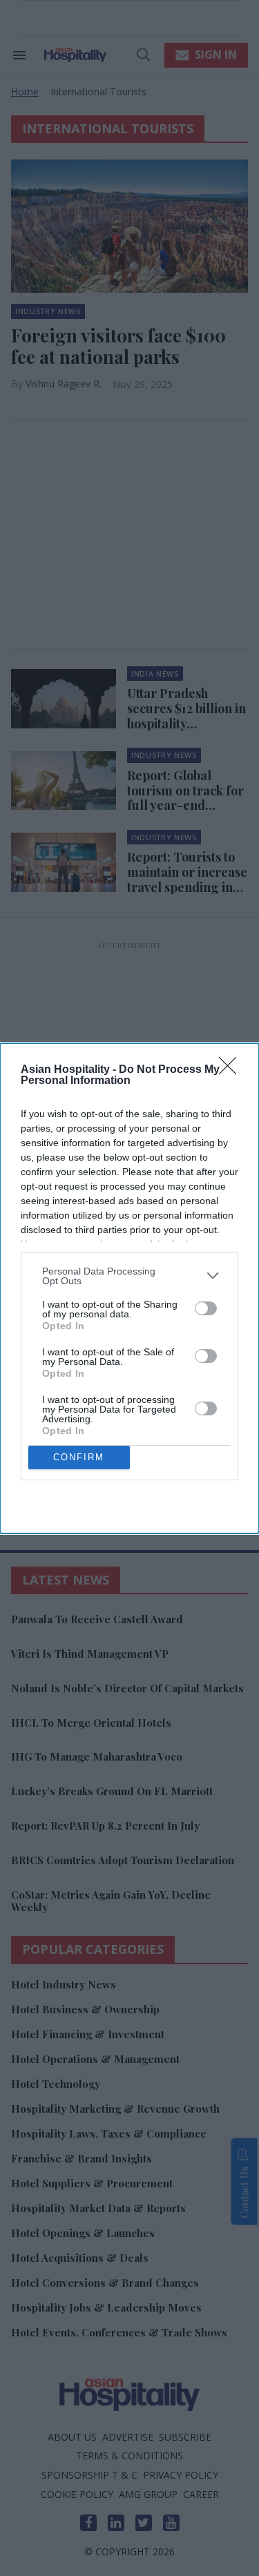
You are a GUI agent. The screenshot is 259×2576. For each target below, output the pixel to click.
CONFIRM (79, 1457)
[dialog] (129, 1288)
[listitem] (129, 1276)
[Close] (232, 1070)
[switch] (206, 1308)
